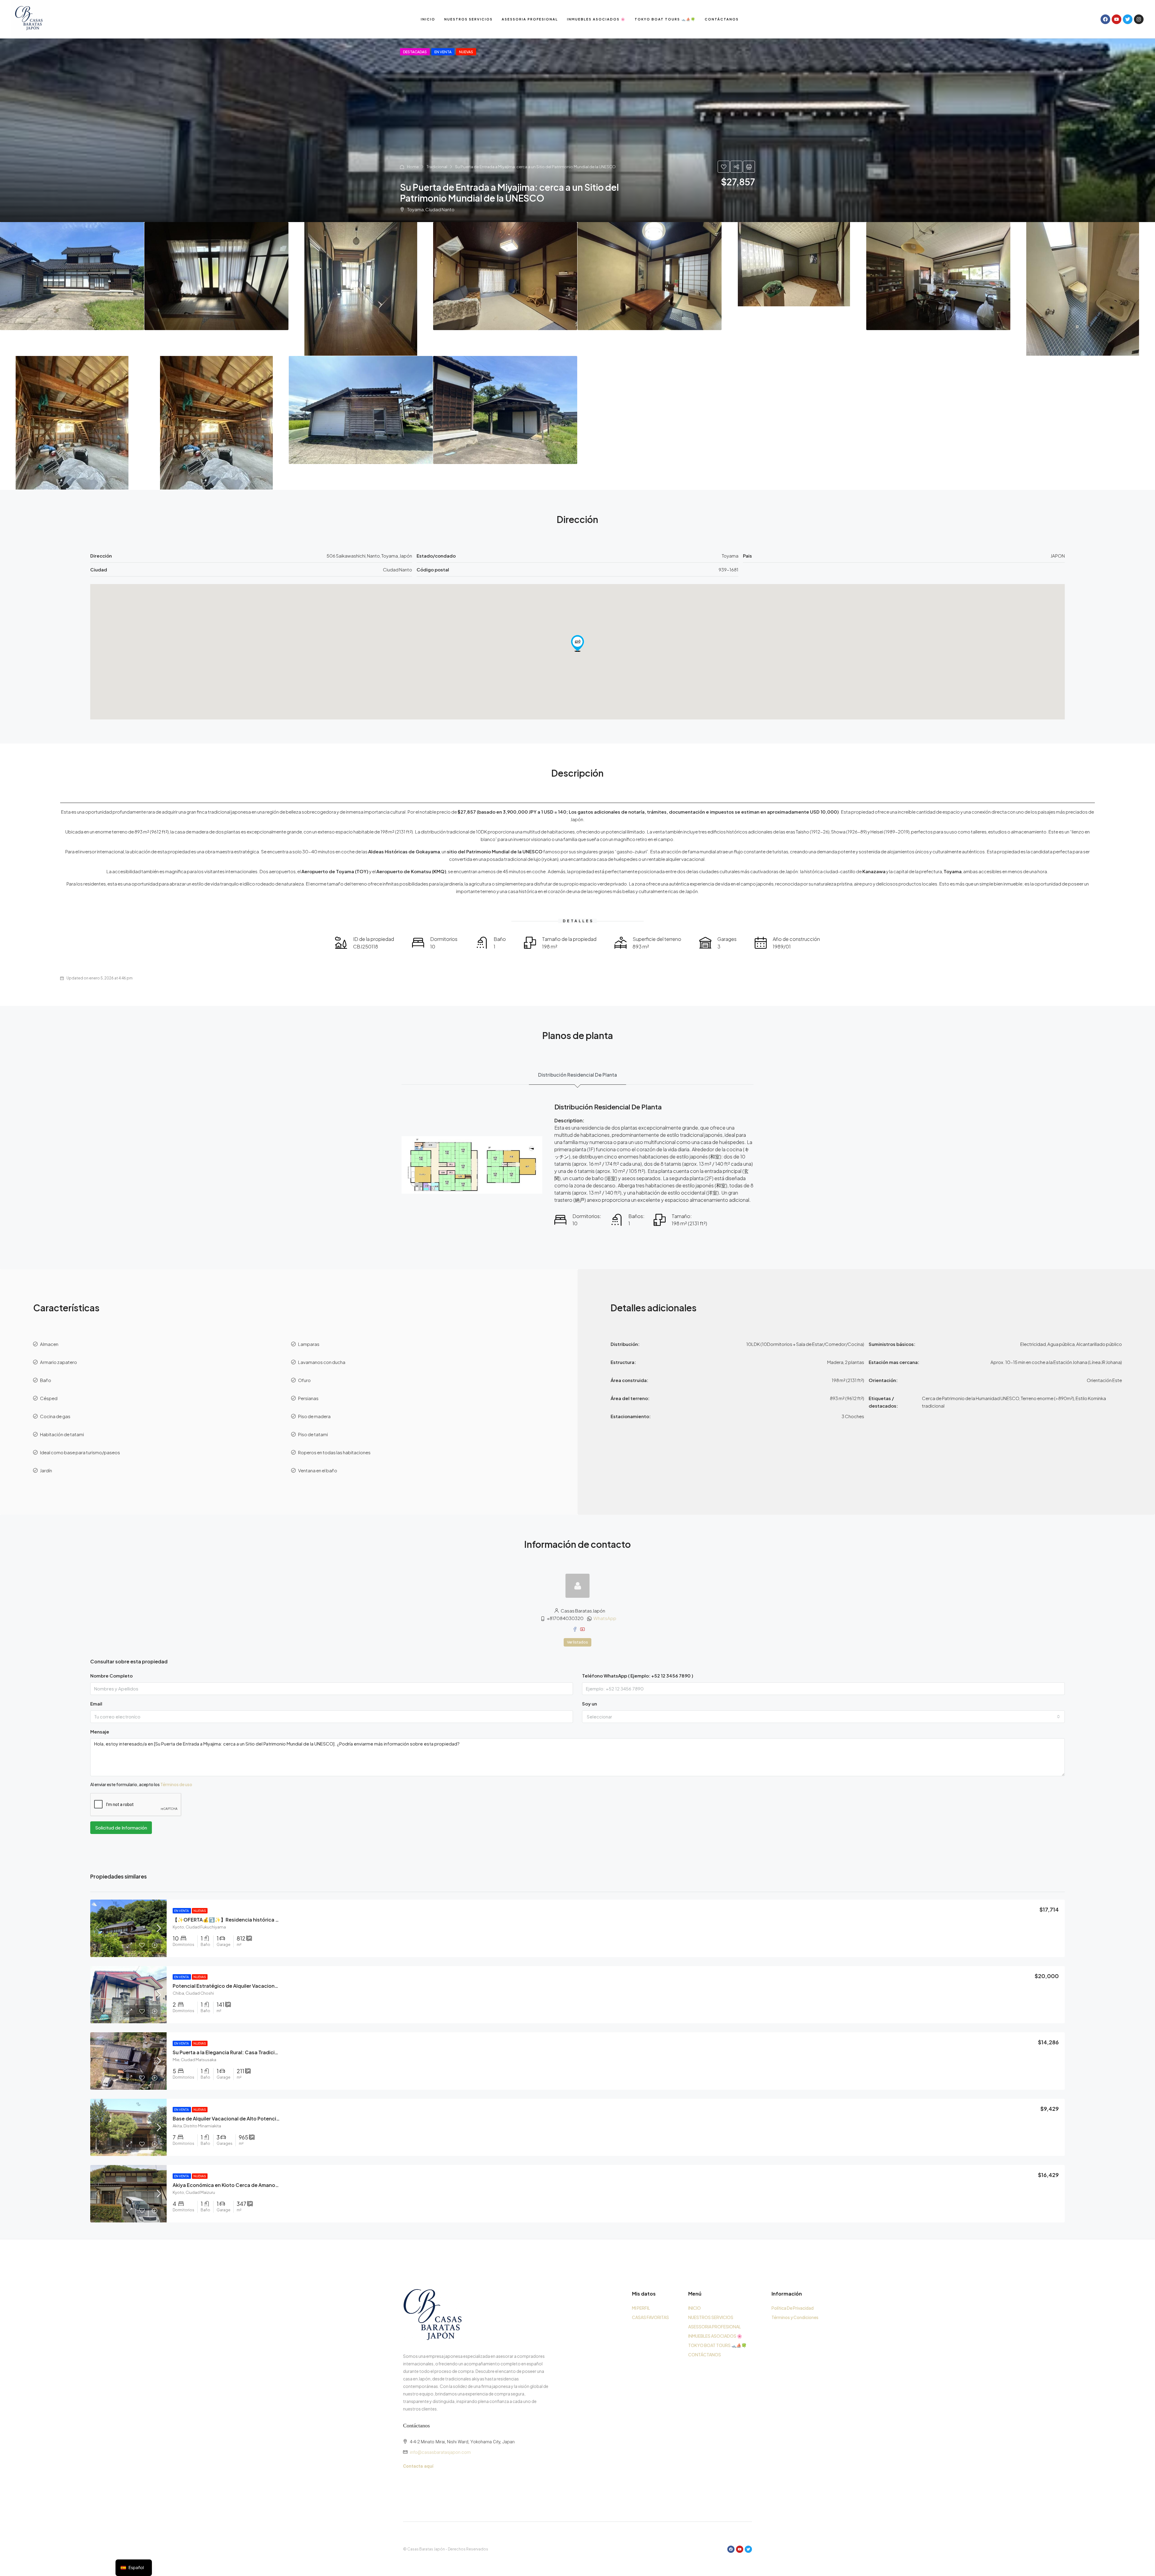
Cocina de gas (55, 1416)
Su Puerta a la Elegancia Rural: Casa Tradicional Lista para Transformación (261, 2052)
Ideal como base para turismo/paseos (80, 1452)
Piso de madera (314, 1416)
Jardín (46, 1470)
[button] (577, 643)
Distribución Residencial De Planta (577, 1075)
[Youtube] (1116, 19)
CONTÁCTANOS (722, 19)
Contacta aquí (418, 2466)
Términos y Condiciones (795, 2317)
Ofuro (304, 1380)
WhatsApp (605, 1618)
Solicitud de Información (121, 1828)
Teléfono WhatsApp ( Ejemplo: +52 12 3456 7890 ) (638, 1676)
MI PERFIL (641, 2308)
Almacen (49, 1344)
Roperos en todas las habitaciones (334, 1452)
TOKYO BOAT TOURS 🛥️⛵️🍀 (665, 19)
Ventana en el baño (318, 1470)
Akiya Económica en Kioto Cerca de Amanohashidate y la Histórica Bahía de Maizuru (273, 2185)
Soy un (590, 1704)
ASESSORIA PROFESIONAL (530, 19)
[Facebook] (1105, 19)
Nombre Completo (111, 1676)
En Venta (182, 1911)
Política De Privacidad (793, 2308)
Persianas (308, 1398)
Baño (46, 1380)
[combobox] (823, 1717)
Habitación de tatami (62, 1434)
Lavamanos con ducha (322, 1362)
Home (413, 167)
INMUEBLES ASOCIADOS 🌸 (596, 19)
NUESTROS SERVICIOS (468, 19)
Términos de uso (176, 1784)
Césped (49, 1398)
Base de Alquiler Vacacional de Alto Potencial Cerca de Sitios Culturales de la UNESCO (275, 2118)
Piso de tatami (313, 1434)
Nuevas (200, 1911)
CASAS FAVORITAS (650, 2317)
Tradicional (437, 167)
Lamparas (309, 1344)
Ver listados (577, 1642)
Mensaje (100, 1732)
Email (96, 1704)
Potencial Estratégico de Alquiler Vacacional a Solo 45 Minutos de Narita (259, 1986)
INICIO (428, 19)
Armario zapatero (59, 1362)
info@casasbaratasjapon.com (440, 2452)
